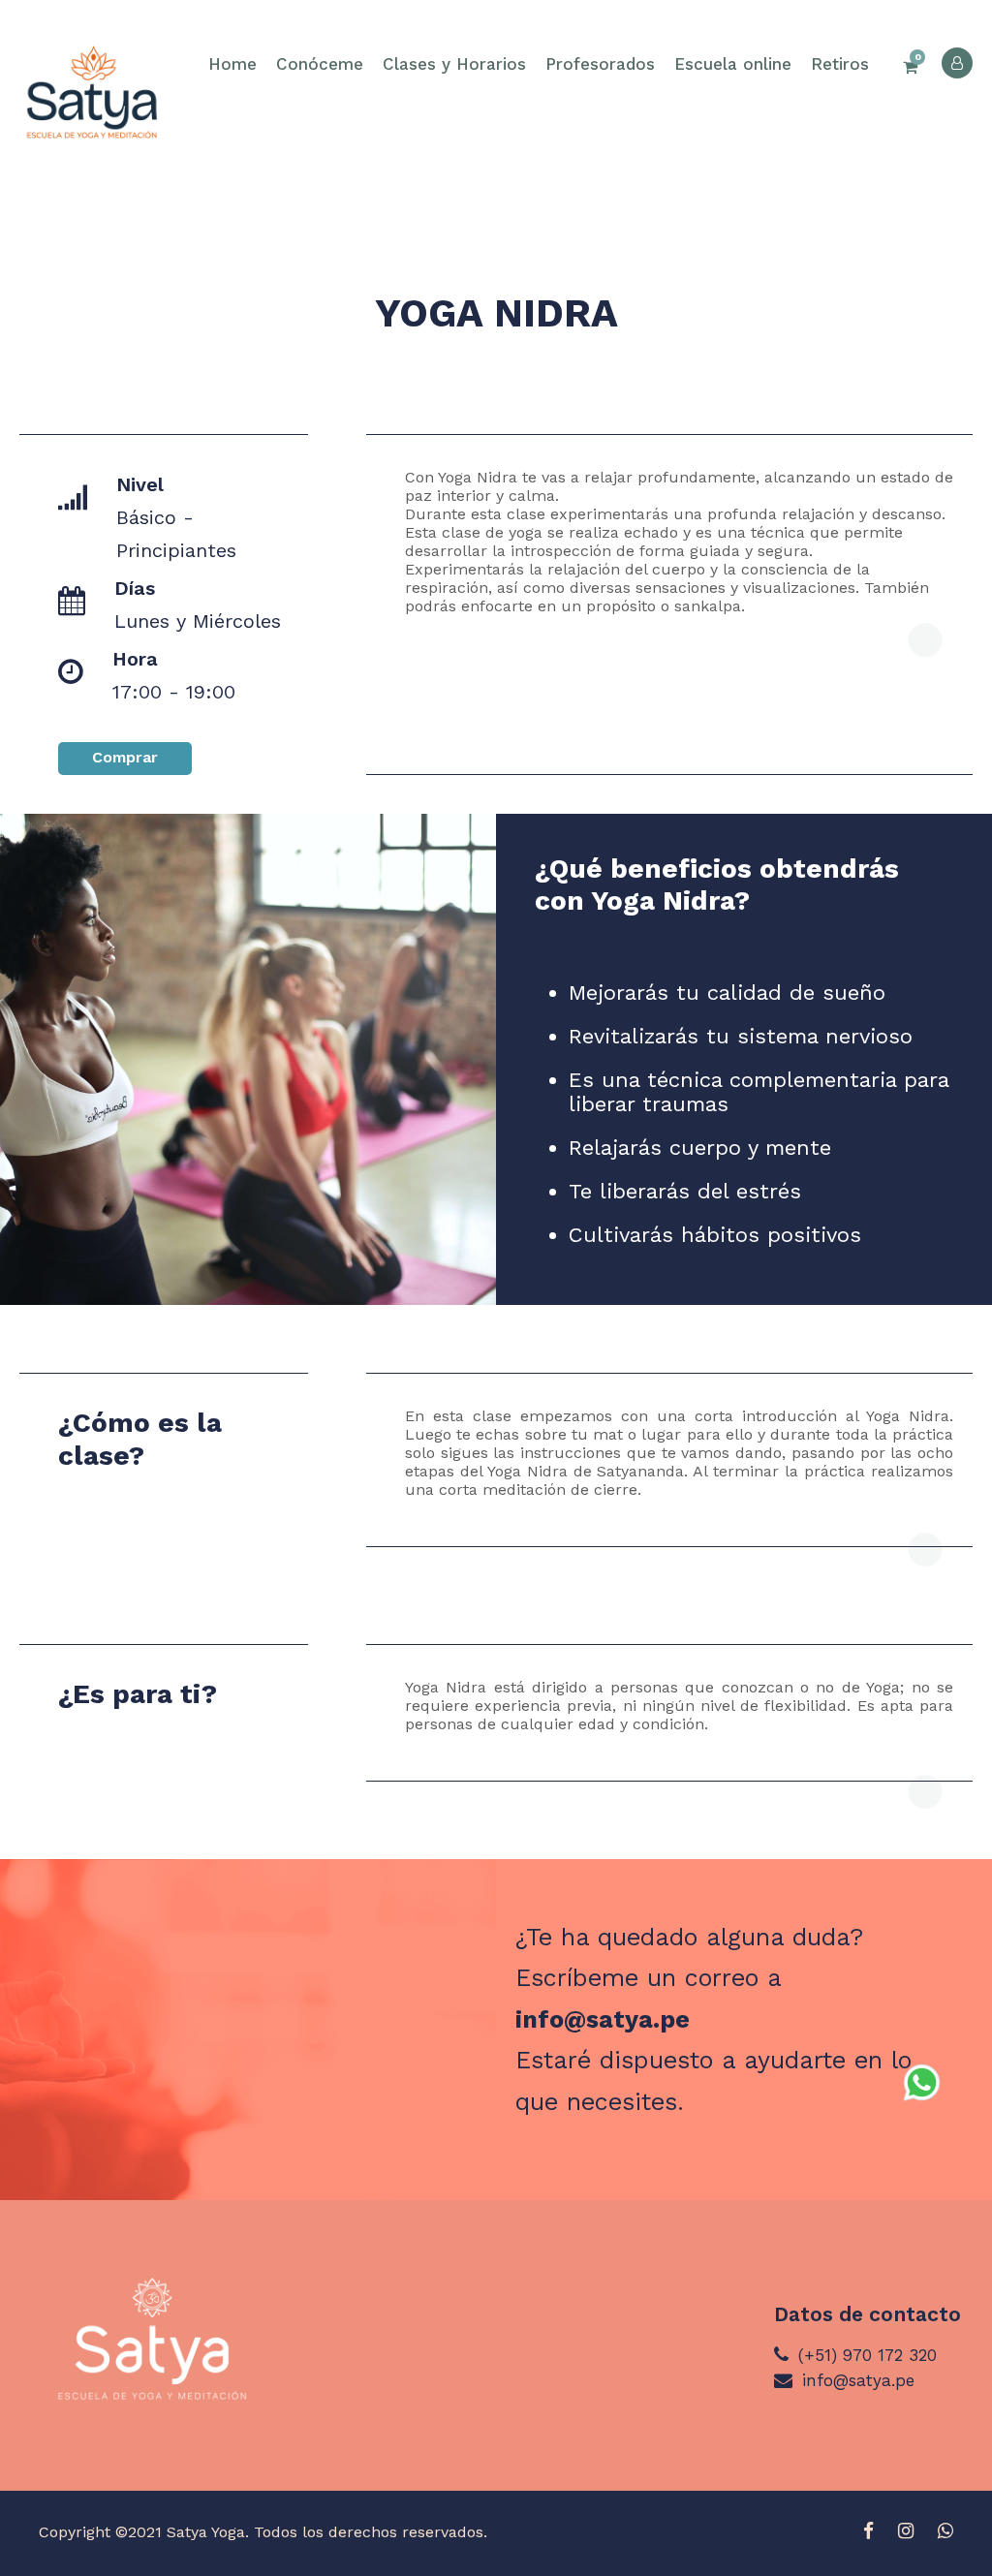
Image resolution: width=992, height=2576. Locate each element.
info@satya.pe (603, 2019)
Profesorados (600, 64)
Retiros (840, 64)
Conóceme (320, 64)
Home (232, 64)
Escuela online (733, 64)
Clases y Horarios (454, 64)
